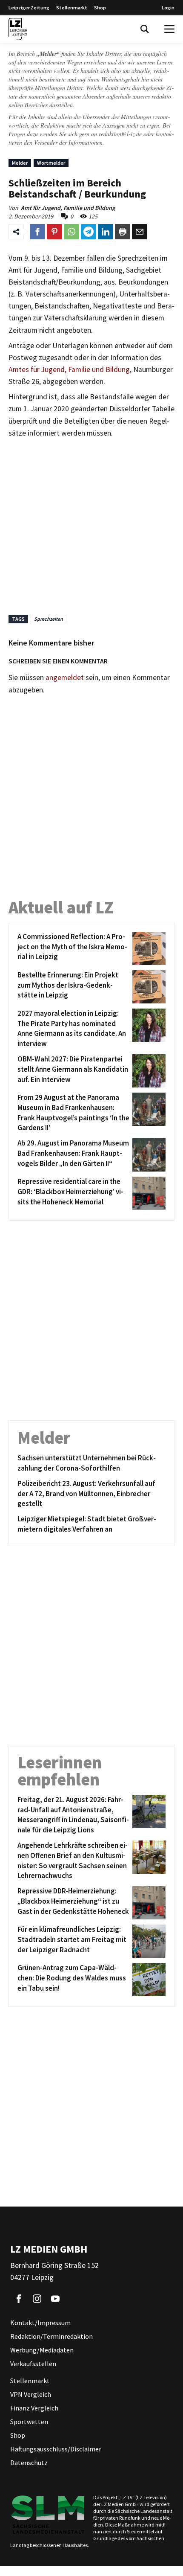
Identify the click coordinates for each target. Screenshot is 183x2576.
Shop (100, 7)
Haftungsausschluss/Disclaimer (56, 2449)
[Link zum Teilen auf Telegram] (89, 232)
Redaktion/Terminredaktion (51, 2336)
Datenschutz (29, 2463)
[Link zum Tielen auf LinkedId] (106, 232)
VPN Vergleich (31, 2394)
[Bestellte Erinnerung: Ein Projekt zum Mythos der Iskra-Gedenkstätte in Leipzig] (147, 987)
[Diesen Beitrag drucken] (123, 232)
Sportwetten (29, 2422)
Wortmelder (51, 163)
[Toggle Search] (145, 29)
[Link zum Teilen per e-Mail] (140, 232)
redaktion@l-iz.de (120, 134)
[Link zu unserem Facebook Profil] (19, 2299)
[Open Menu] (169, 29)
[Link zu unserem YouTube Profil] (55, 2299)
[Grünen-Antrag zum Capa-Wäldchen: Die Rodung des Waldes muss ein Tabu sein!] (147, 1980)
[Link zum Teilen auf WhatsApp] (71, 232)
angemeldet (65, 677)
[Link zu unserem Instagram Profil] (37, 2299)
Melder (20, 163)
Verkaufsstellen (33, 2364)
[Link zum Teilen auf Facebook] (37, 232)
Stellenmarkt (72, 7)
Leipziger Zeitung (29, 7)
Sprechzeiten (49, 619)
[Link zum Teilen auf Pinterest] (54, 232)
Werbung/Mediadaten (42, 2350)
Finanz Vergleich (34, 2408)
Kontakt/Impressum (40, 2323)
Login (168, 7)
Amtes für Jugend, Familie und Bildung (69, 369)
